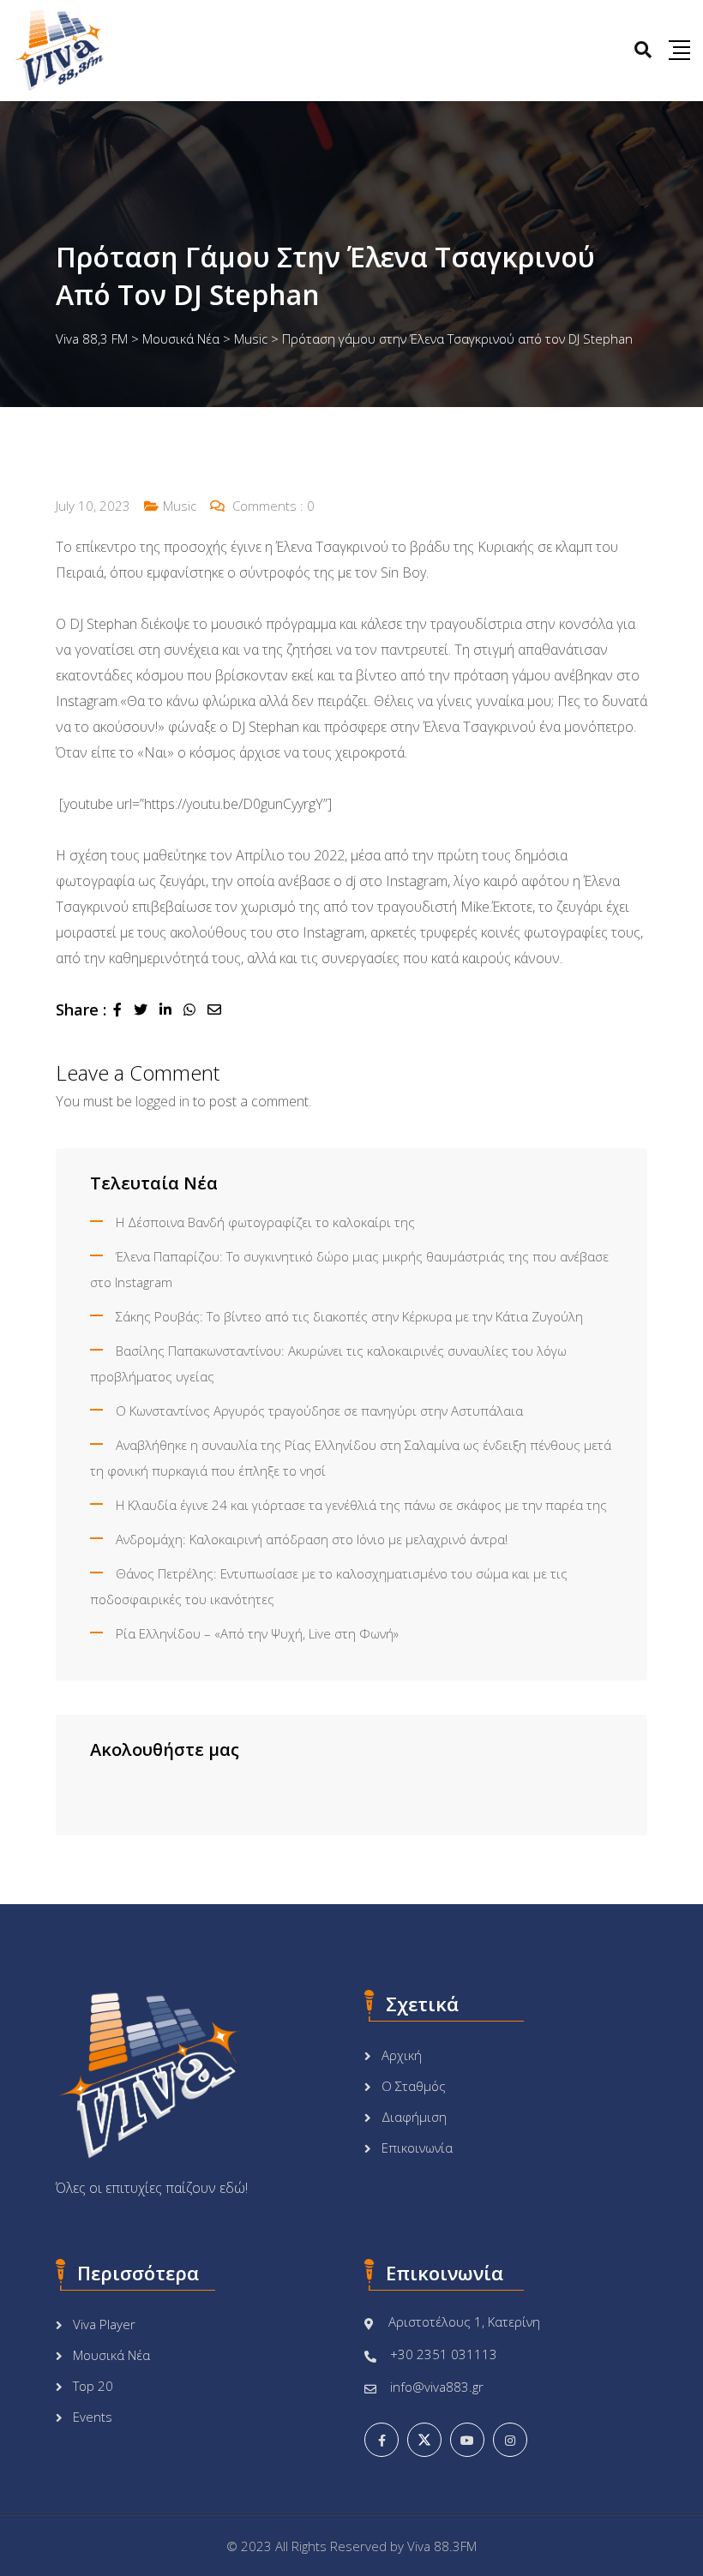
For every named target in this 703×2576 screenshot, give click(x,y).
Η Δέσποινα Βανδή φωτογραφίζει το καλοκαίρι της (265, 1222)
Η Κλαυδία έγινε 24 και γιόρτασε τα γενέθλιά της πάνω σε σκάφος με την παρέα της (361, 1505)
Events (93, 2417)
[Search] (643, 49)
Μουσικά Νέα (111, 2355)
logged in (162, 1101)
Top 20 (93, 2386)
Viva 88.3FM (442, 2546)
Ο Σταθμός (414, 2086)
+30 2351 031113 (444, 2354)
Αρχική (402, 2055)
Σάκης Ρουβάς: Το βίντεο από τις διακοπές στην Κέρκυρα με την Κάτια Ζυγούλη (349, 1316)
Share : (81, 1009)
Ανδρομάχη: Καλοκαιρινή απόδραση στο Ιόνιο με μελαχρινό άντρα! (312, 1539)
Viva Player (104, 2324)
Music (180, 506)
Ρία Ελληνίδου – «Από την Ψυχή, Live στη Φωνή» (257, 1633)
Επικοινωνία (417, 2148)
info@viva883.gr (437, 2387)
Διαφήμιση (414, 2117)
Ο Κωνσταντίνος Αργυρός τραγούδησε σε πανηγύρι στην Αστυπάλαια (319, 1411)
